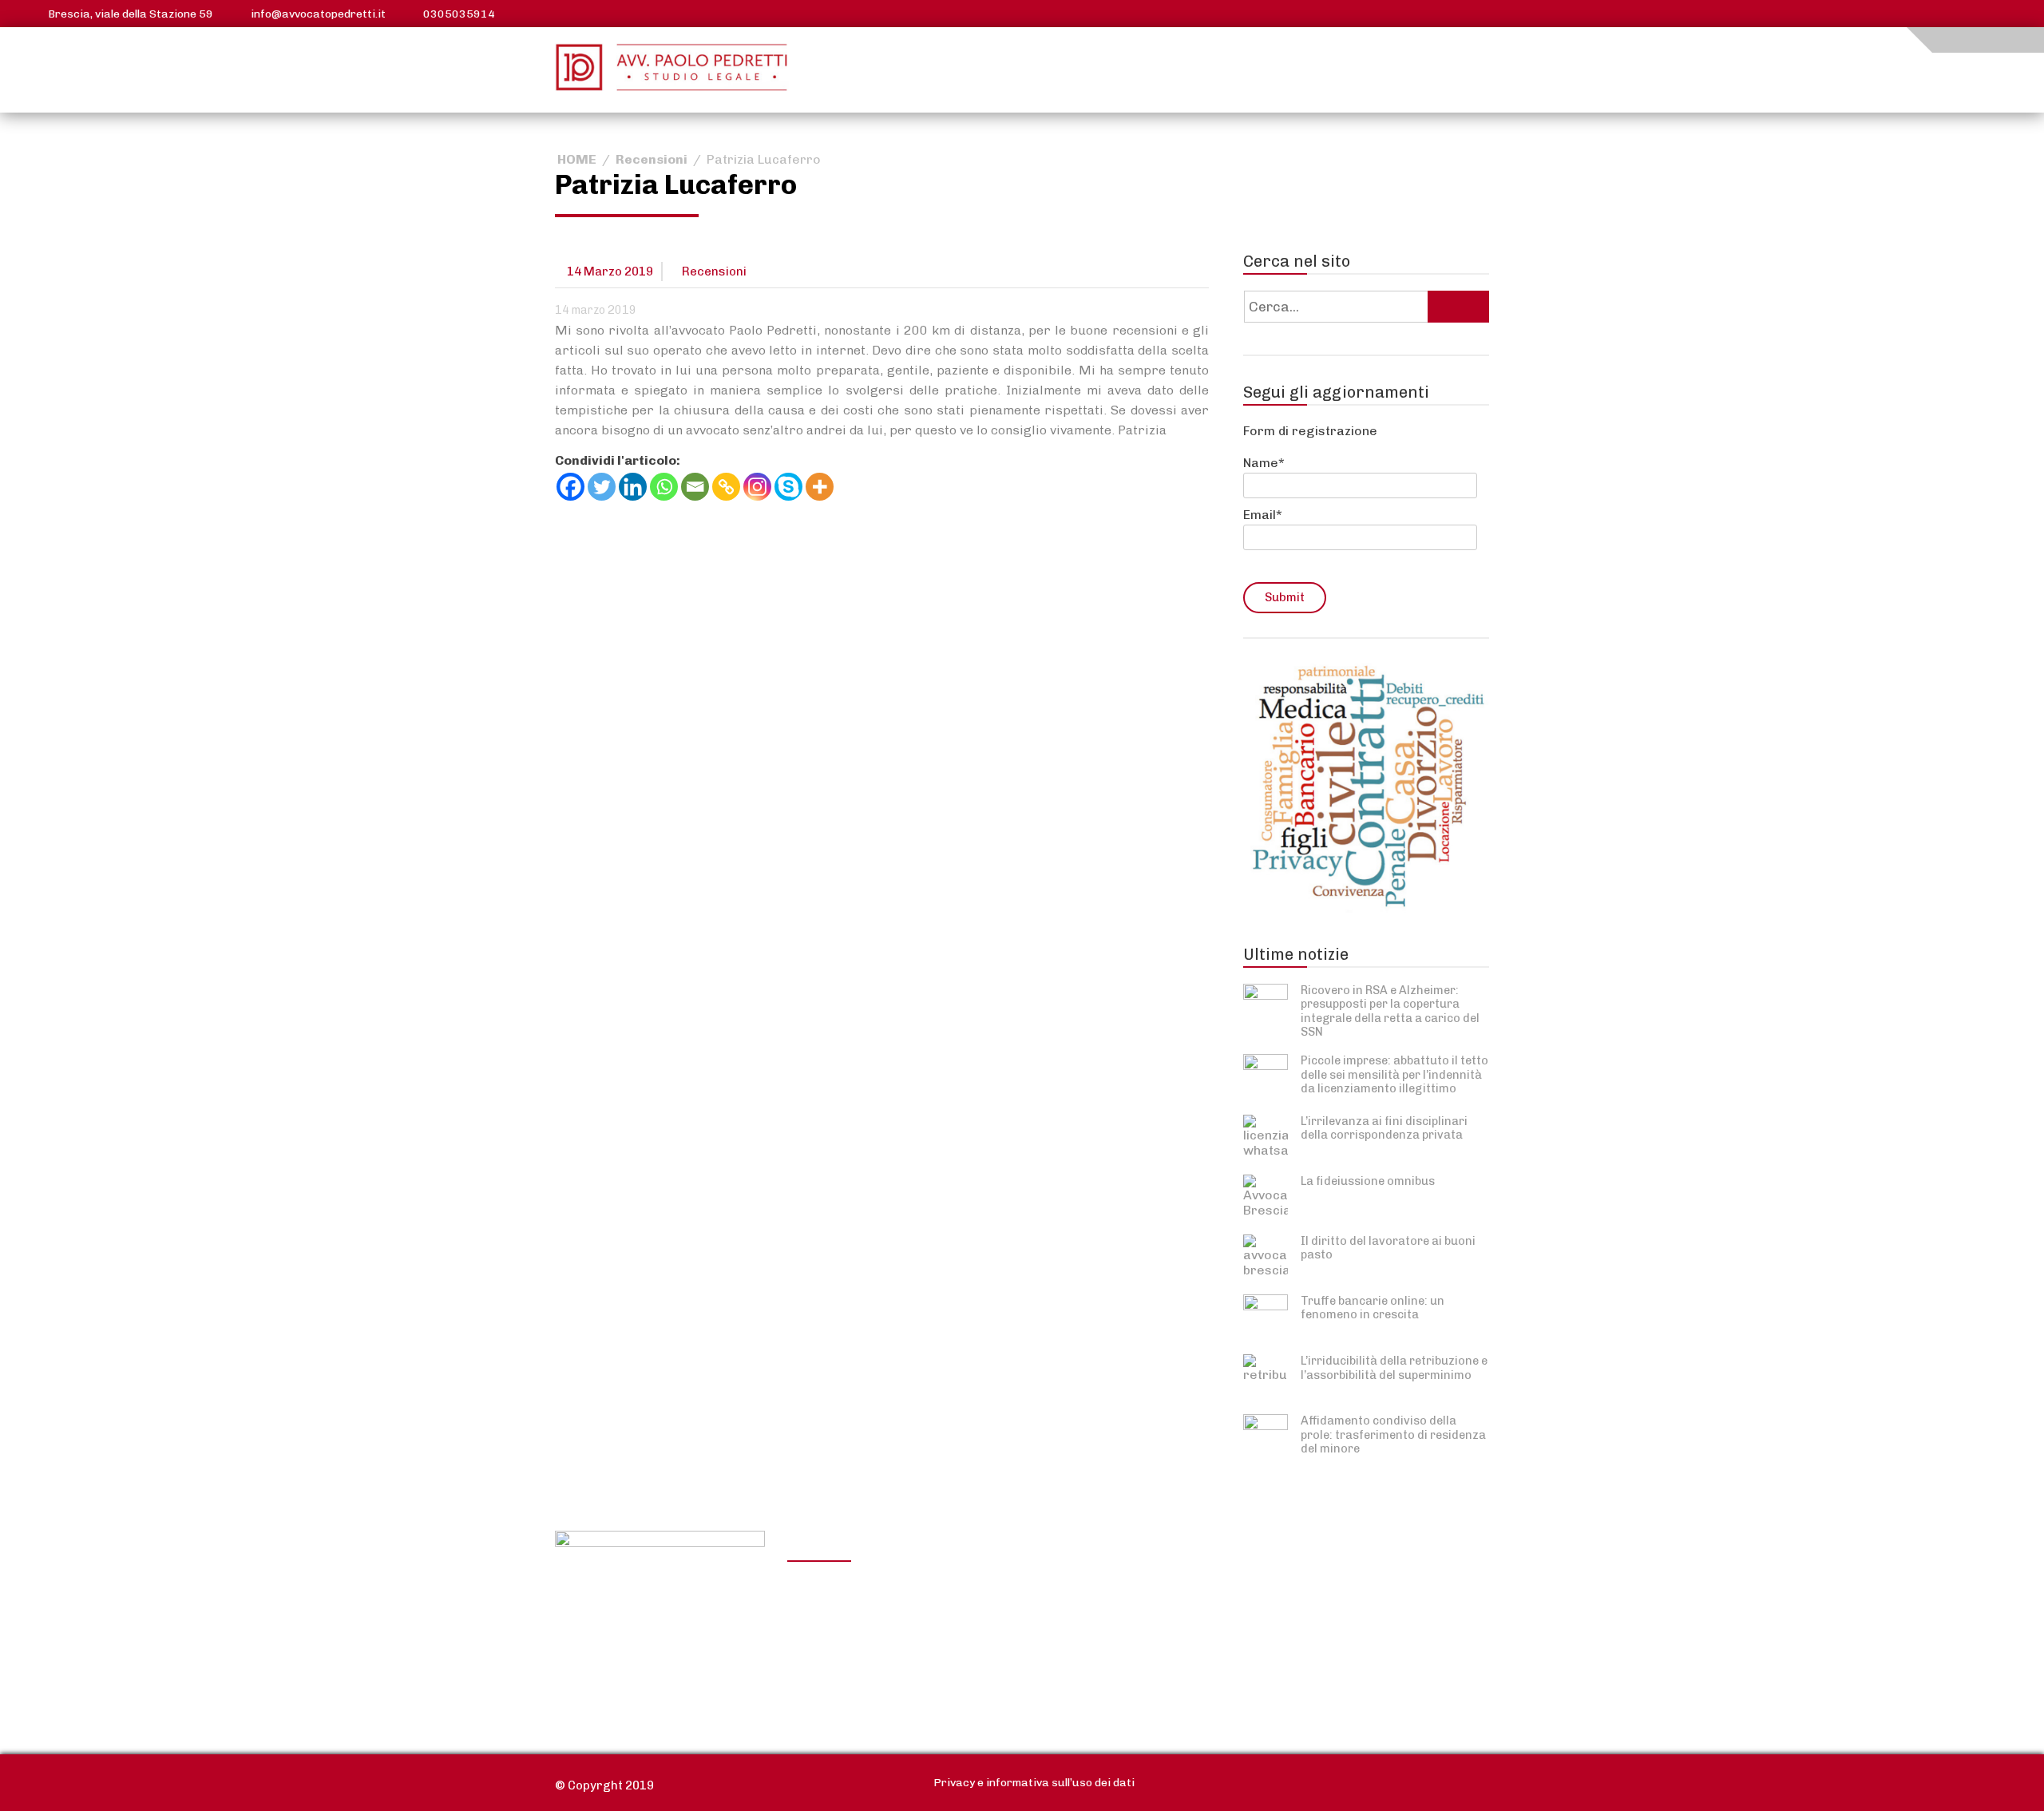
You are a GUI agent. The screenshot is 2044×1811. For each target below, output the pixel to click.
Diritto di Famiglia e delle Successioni (1093, 1665)
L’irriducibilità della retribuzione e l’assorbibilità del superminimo (1394, 1367)
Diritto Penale (1278, 1611)
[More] (820, 487)
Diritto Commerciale (1081, 1631)
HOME (577, 159)
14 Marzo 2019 (610, 271)
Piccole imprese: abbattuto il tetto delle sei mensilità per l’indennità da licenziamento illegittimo (1394, 1074)
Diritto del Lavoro (853, 1631)
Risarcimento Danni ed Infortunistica (868, 1665)
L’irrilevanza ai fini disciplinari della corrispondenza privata (1384, 1128)
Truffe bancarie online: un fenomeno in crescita (1373, 1308)
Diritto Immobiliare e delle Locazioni (1098, 1597)
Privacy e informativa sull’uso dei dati (1034, 1783)
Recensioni (652, 159)
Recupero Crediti (1289, 1587)
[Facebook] (570, 487)
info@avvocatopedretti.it (318, 14)
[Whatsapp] (664, 487)
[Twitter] (602, 487)
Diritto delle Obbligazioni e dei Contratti (879, 1597)
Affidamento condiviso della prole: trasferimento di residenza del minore (1393, 1435)
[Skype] (788, 487)
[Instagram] (757, 487)
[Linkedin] (633, 487)
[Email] (695, 487)
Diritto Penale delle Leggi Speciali (1313, 1645)
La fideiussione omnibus (1368, 1181)
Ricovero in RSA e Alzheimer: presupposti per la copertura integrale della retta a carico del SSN (1390, 1011)
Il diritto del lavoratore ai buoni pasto (1388, 1248)
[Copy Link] (726, 487)
